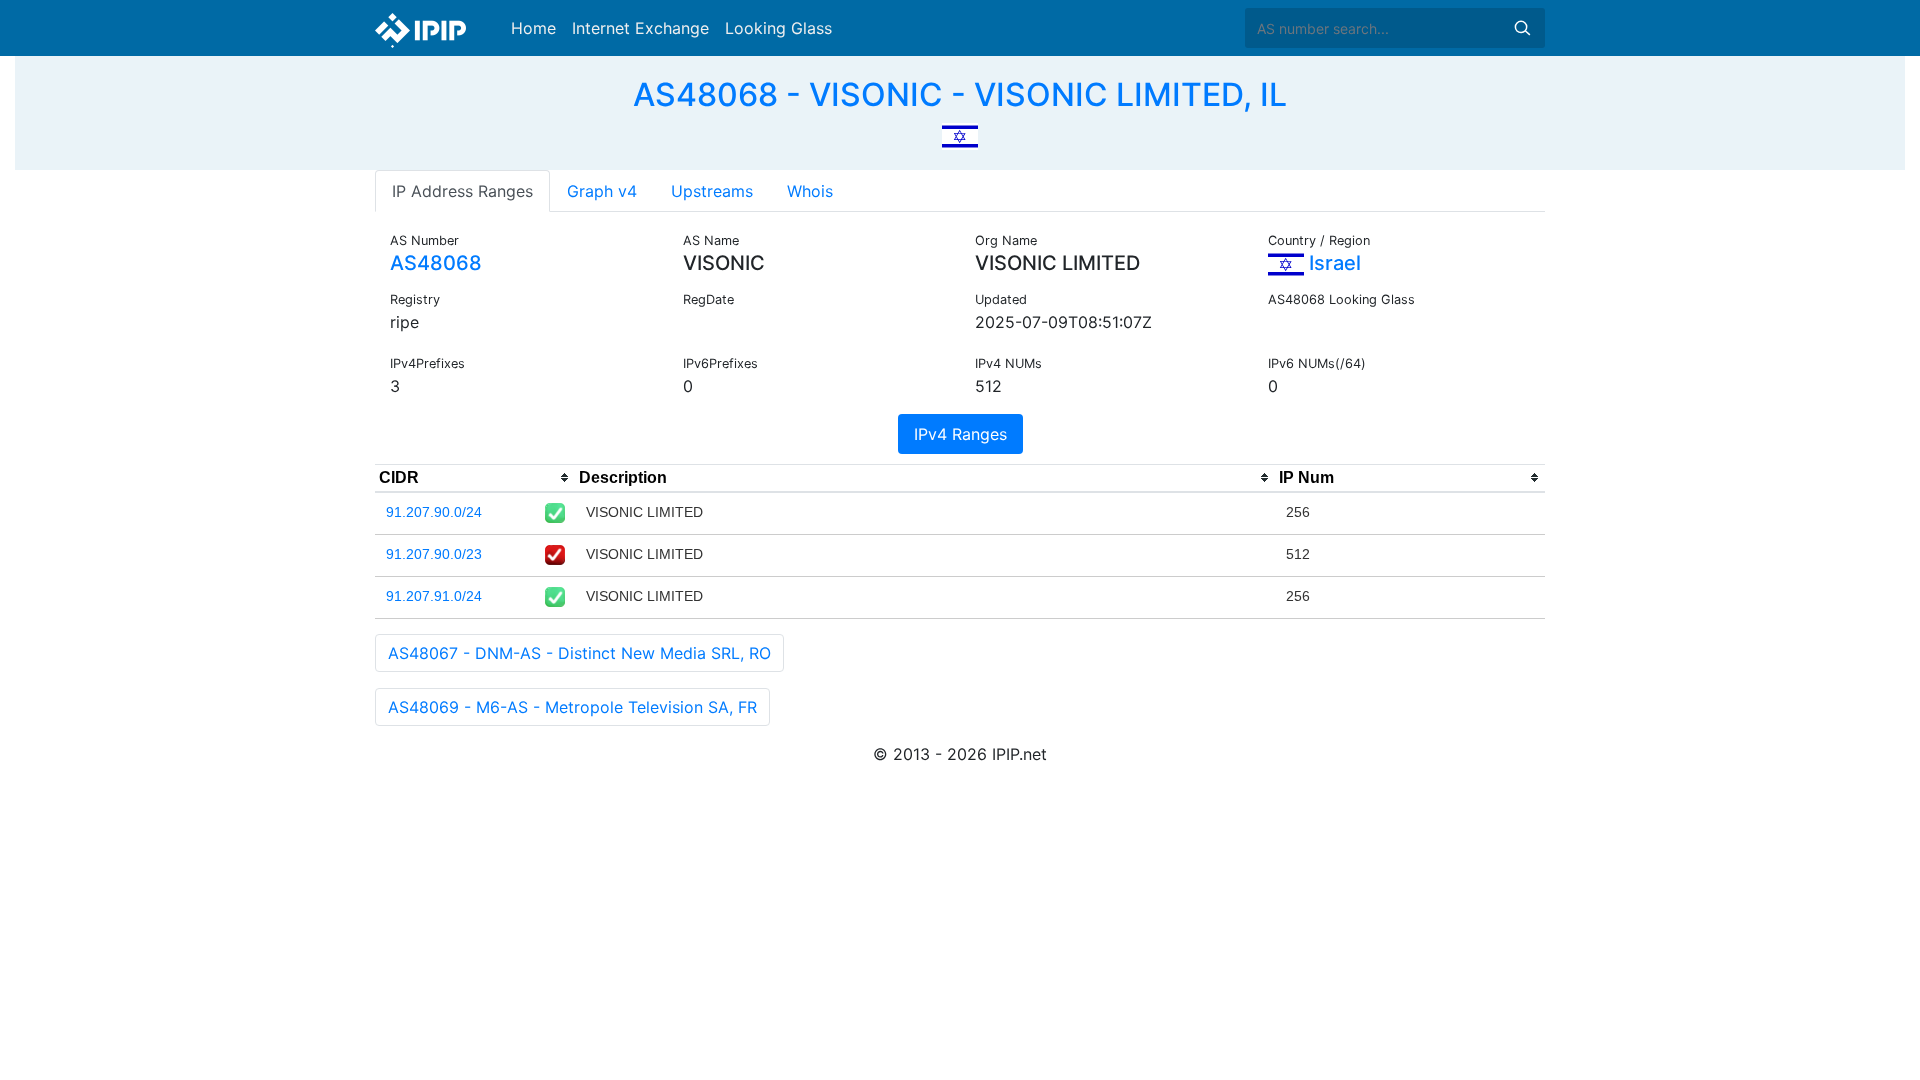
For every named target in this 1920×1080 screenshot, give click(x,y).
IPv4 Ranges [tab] (960, 434)
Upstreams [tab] (712, 191)
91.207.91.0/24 (434, 596)
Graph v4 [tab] (602, 191)
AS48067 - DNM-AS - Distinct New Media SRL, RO (579, 653)
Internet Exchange (640, 28)
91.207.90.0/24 (434, 512)
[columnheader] (475, 478)
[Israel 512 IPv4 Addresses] (960, 134)
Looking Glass (778, 28)
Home (533, 28)
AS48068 (436, 263)
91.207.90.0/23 (434, 554)
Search (1522, 28)
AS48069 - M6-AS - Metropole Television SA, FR (572, 707)
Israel (1332, 263)
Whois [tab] (810, 191)
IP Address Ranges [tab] (462, 191)
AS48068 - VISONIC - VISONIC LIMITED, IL (960, 94)
